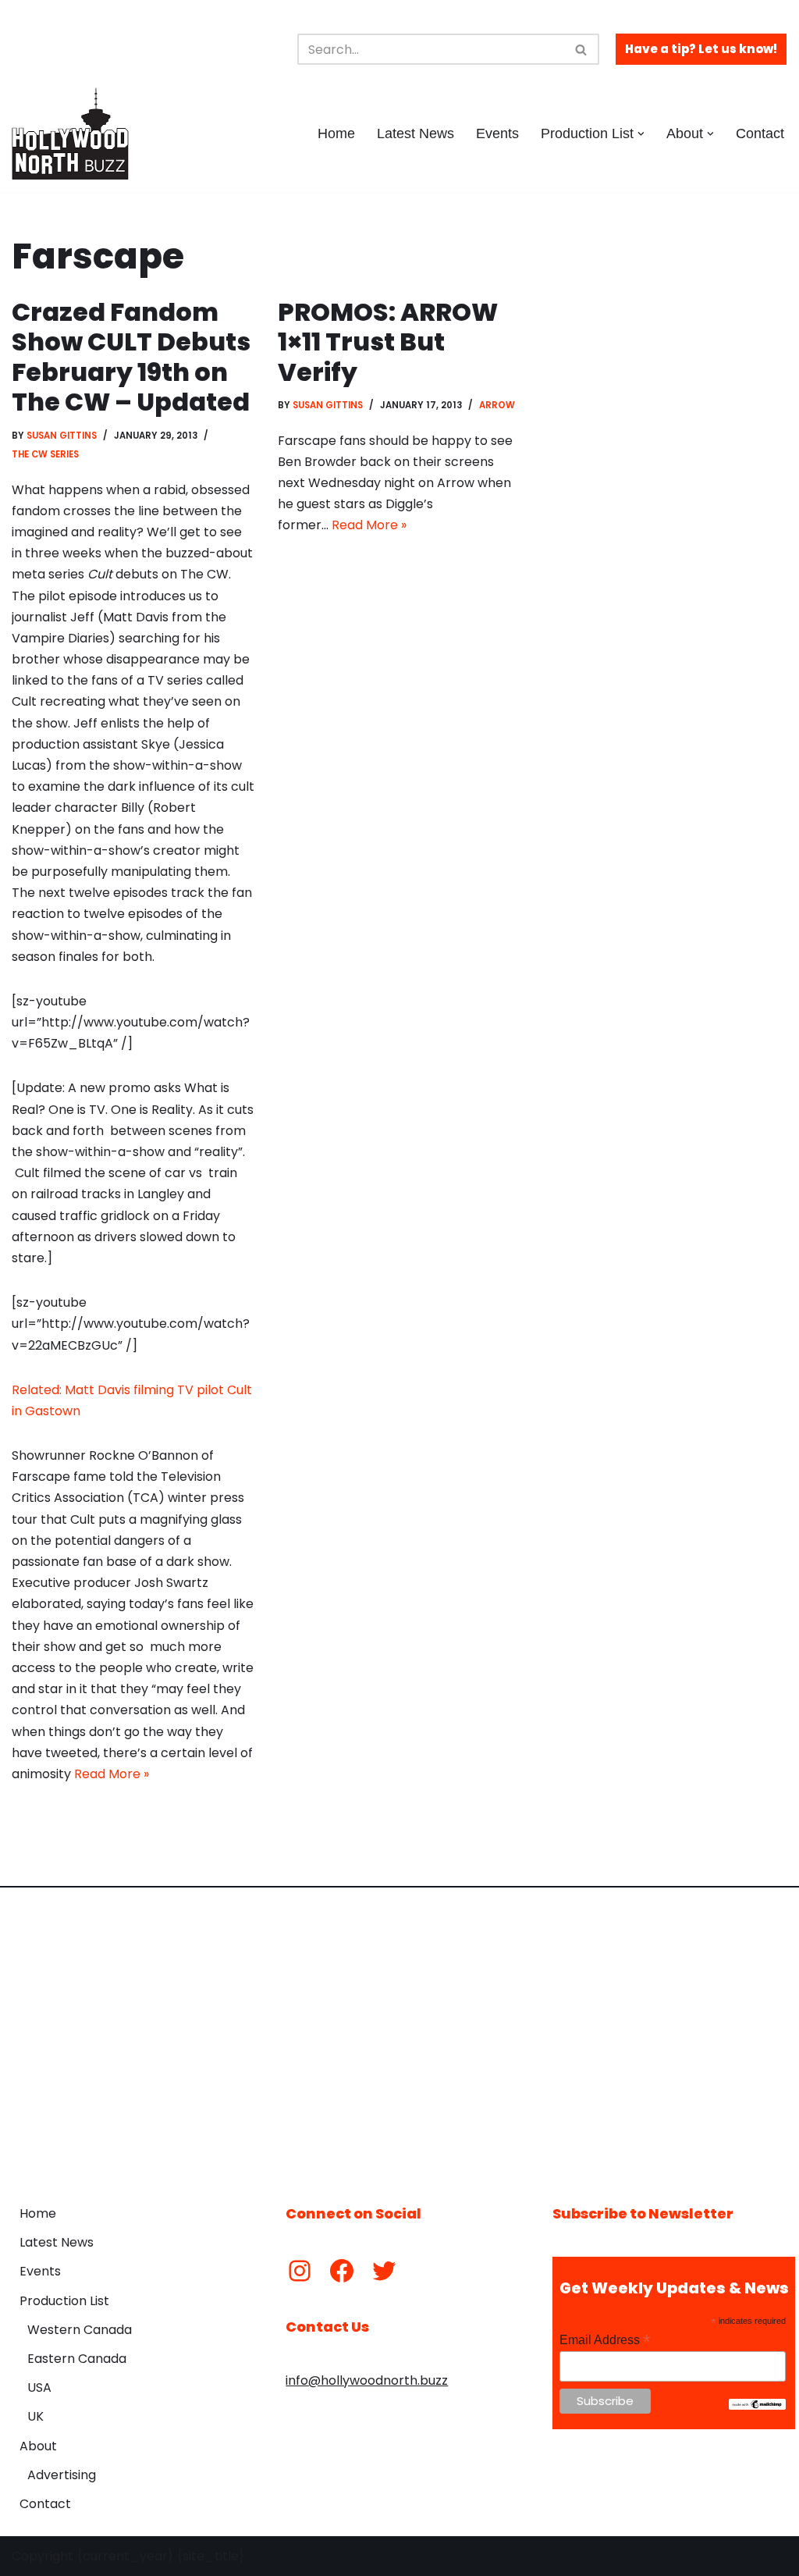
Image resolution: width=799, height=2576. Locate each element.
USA (39, 2387)
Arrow (497, 405)
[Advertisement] (399, 2034)
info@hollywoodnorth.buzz (367, 2380)
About (38, 2446)
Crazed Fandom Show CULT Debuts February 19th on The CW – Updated (131, 357)
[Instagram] (300, 2271)
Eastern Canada (77, 2359)
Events (497, 133)
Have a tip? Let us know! (701, 49)
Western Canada (80, 2330)
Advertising (62, 2475)
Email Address (605, 2340)
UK (36, 2416)
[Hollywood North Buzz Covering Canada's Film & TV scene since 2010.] (70, 133)
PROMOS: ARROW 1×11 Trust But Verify (388, 342)
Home (336, 133)
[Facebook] (342, 2271)
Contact (760, 133)
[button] (641, 134)
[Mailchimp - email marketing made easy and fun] (757, 2406)
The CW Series (45, 454)
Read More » (112, 1774)
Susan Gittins (62, 436)
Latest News (415, 133)
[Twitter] (384, 2271)
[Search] (582, 49)
